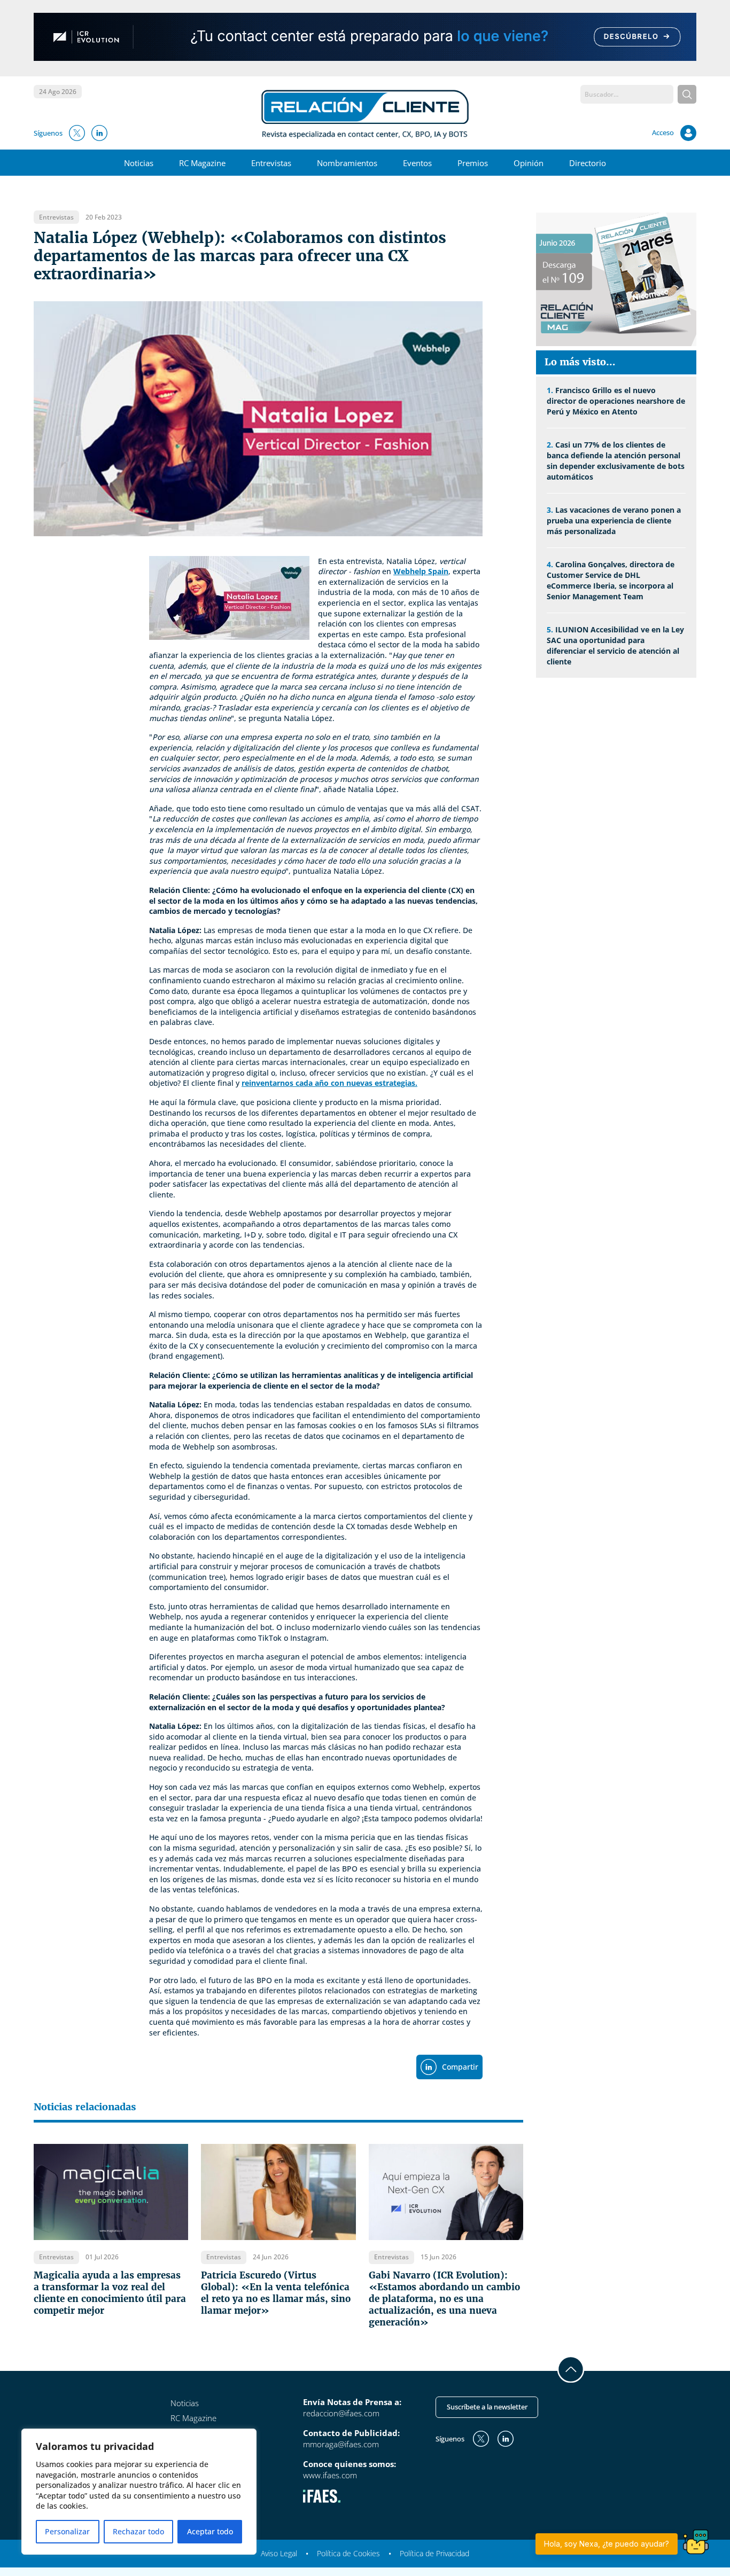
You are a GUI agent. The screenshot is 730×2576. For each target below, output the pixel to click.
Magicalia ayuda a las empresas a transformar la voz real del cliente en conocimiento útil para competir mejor (110, 2293)
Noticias (139, 163)
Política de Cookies (348, 2553)
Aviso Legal (279, 2553)
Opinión (529, 163)
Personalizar (67, 2531)
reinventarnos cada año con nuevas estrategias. (329, 1083)
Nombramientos (347, 163)
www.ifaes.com (330, 2475)
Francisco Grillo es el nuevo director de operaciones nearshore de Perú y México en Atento (616, 401)
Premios (473, 163)
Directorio (588, 163)
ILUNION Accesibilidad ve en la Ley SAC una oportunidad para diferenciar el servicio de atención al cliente (615, 645)
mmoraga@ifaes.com (341, 2444)
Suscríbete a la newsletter (487, 2407)
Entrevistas (271, 163)
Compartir (460, 2067)
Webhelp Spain (421, 571)
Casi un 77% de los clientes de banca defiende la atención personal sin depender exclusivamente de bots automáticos (616, 461)
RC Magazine (202, 163)
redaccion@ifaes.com (341, 2413)
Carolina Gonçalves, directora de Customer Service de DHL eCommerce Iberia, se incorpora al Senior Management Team (611, 580)
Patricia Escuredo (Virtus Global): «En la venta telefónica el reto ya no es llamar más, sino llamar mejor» (276, 2293)
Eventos (417, 163)
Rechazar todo (138, 2531)
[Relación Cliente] (365, 113)
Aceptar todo (210, 2531)
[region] (139, 2492)
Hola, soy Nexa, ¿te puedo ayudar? (607, 2544)
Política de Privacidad (434, 2553)
